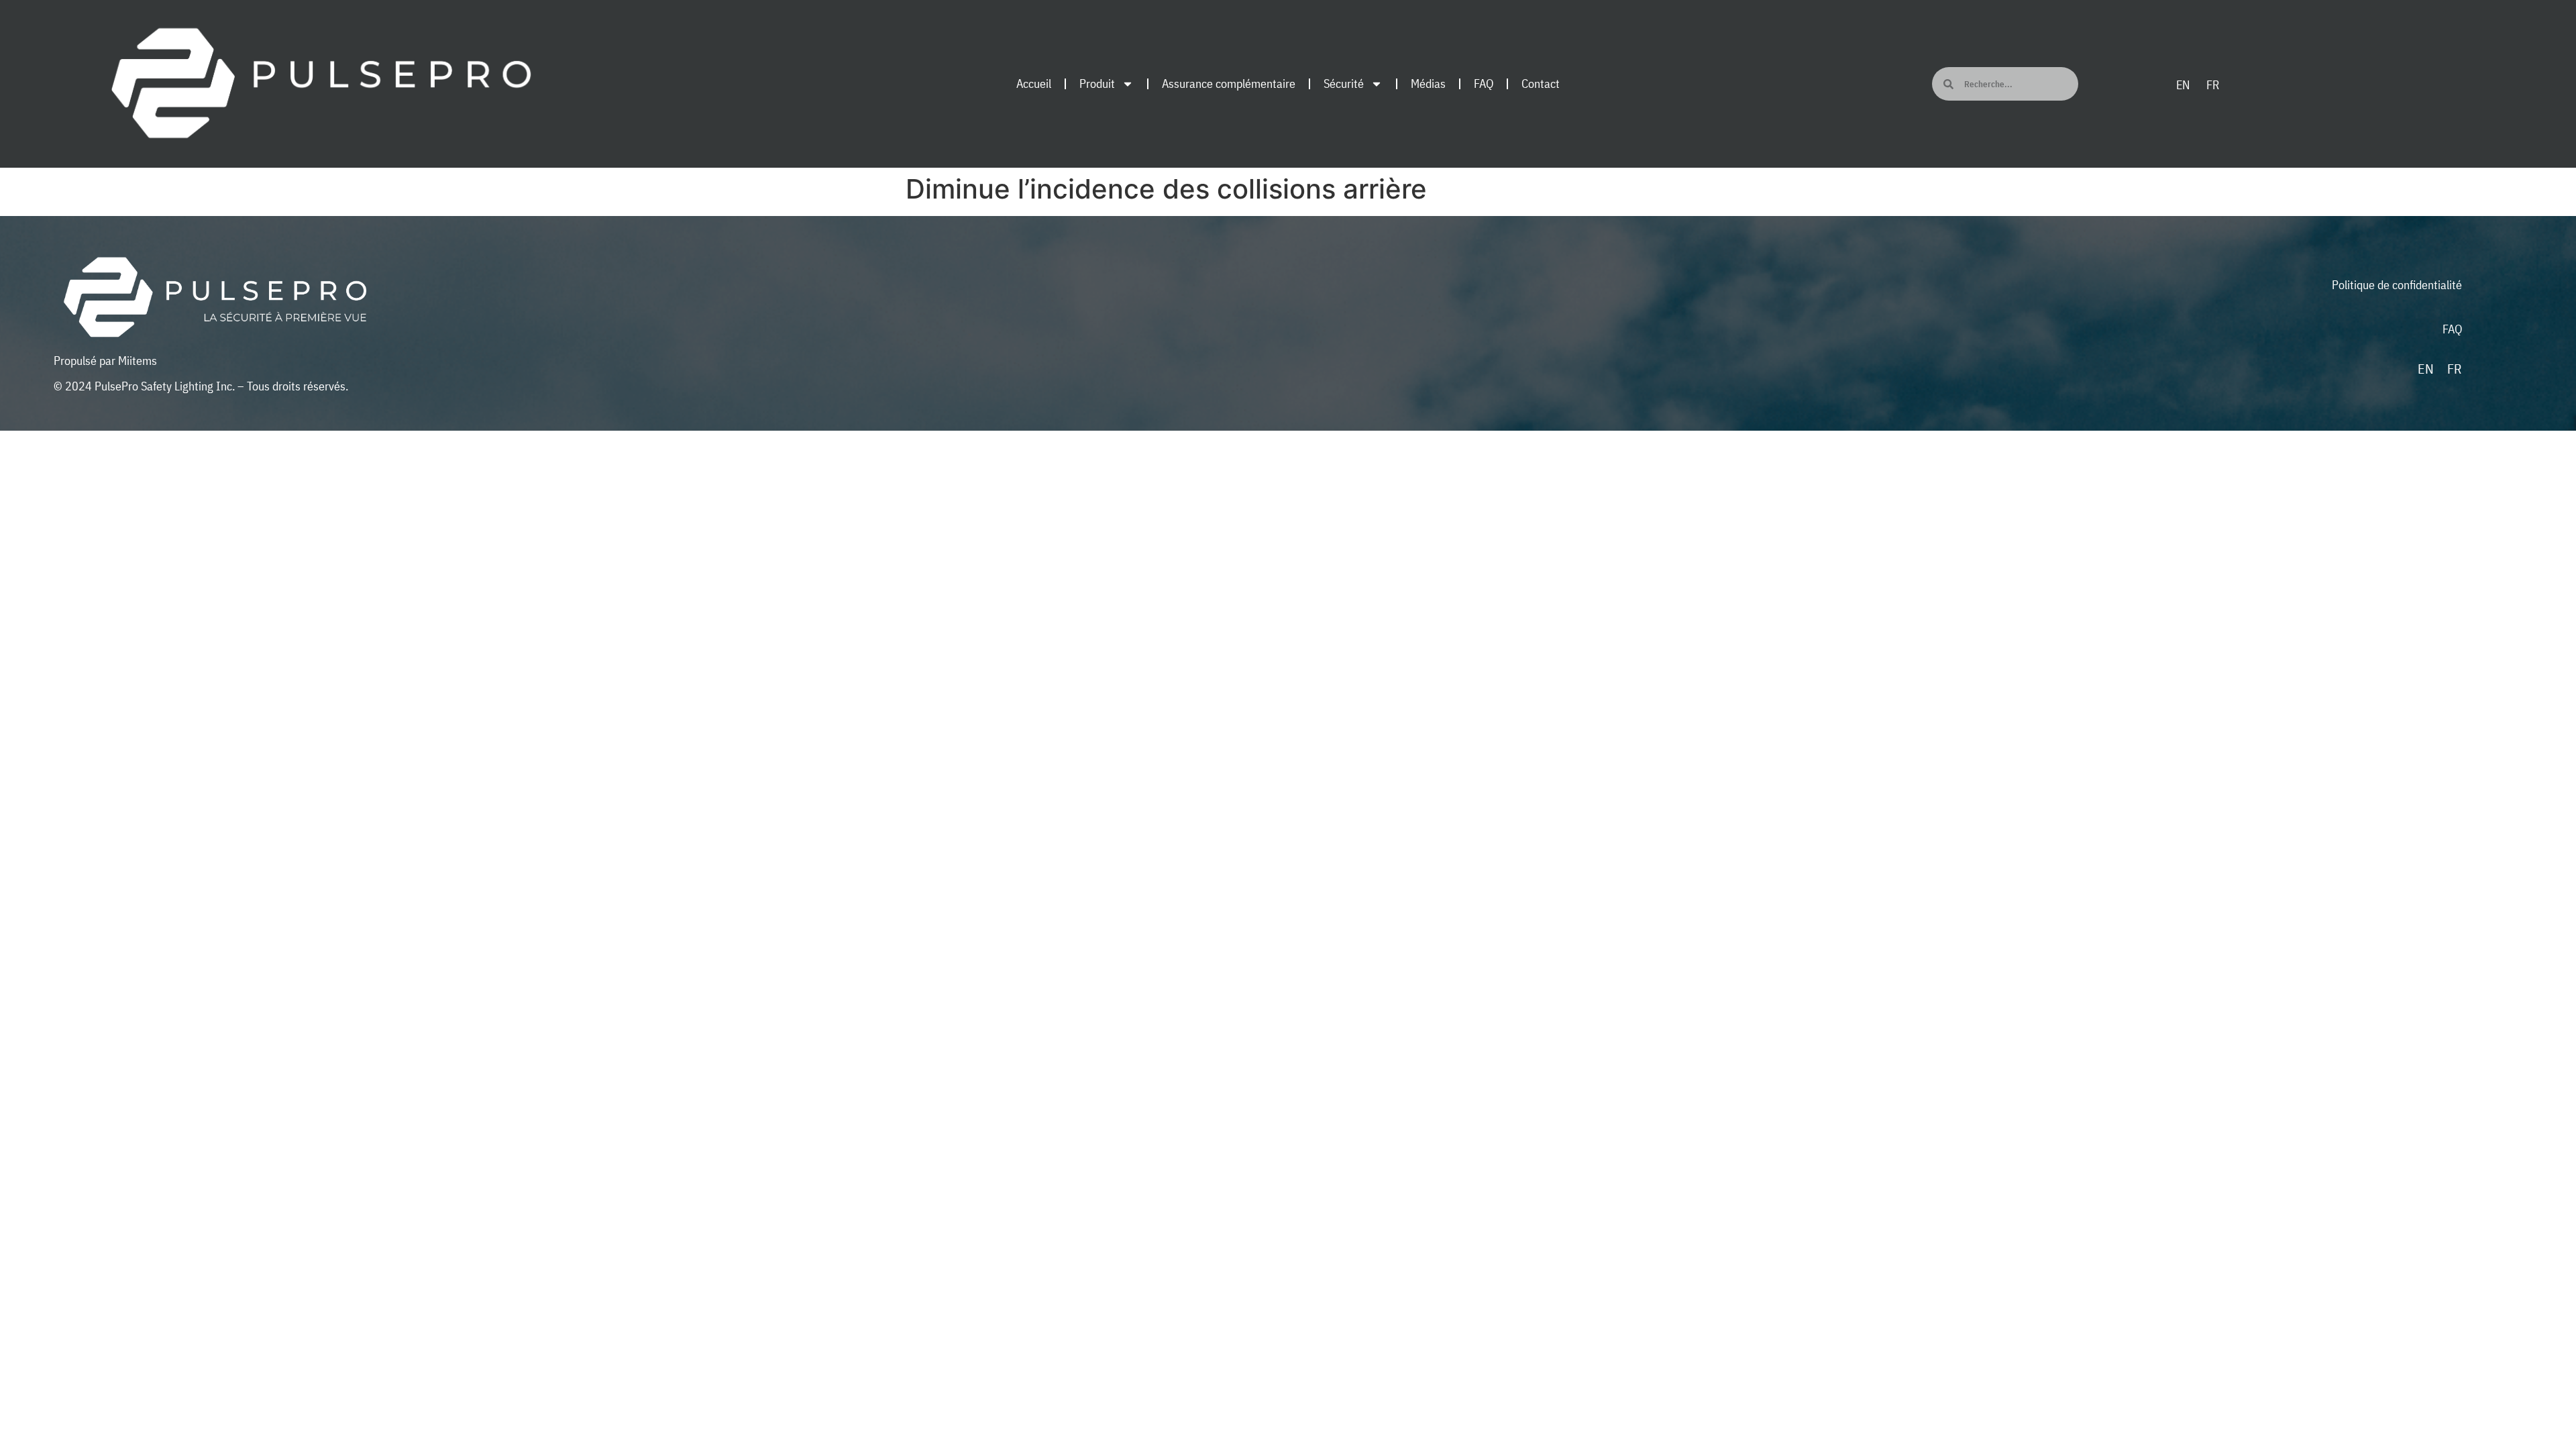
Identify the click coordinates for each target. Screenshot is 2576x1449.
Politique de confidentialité (2397, 285)
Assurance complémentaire (1229, 84)
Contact (1541, 84)
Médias (1428, 84)
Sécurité (1344, 84)
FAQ (1484, 84)
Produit (1097, 84)
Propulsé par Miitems (105, 361)
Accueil (1034, 84)
